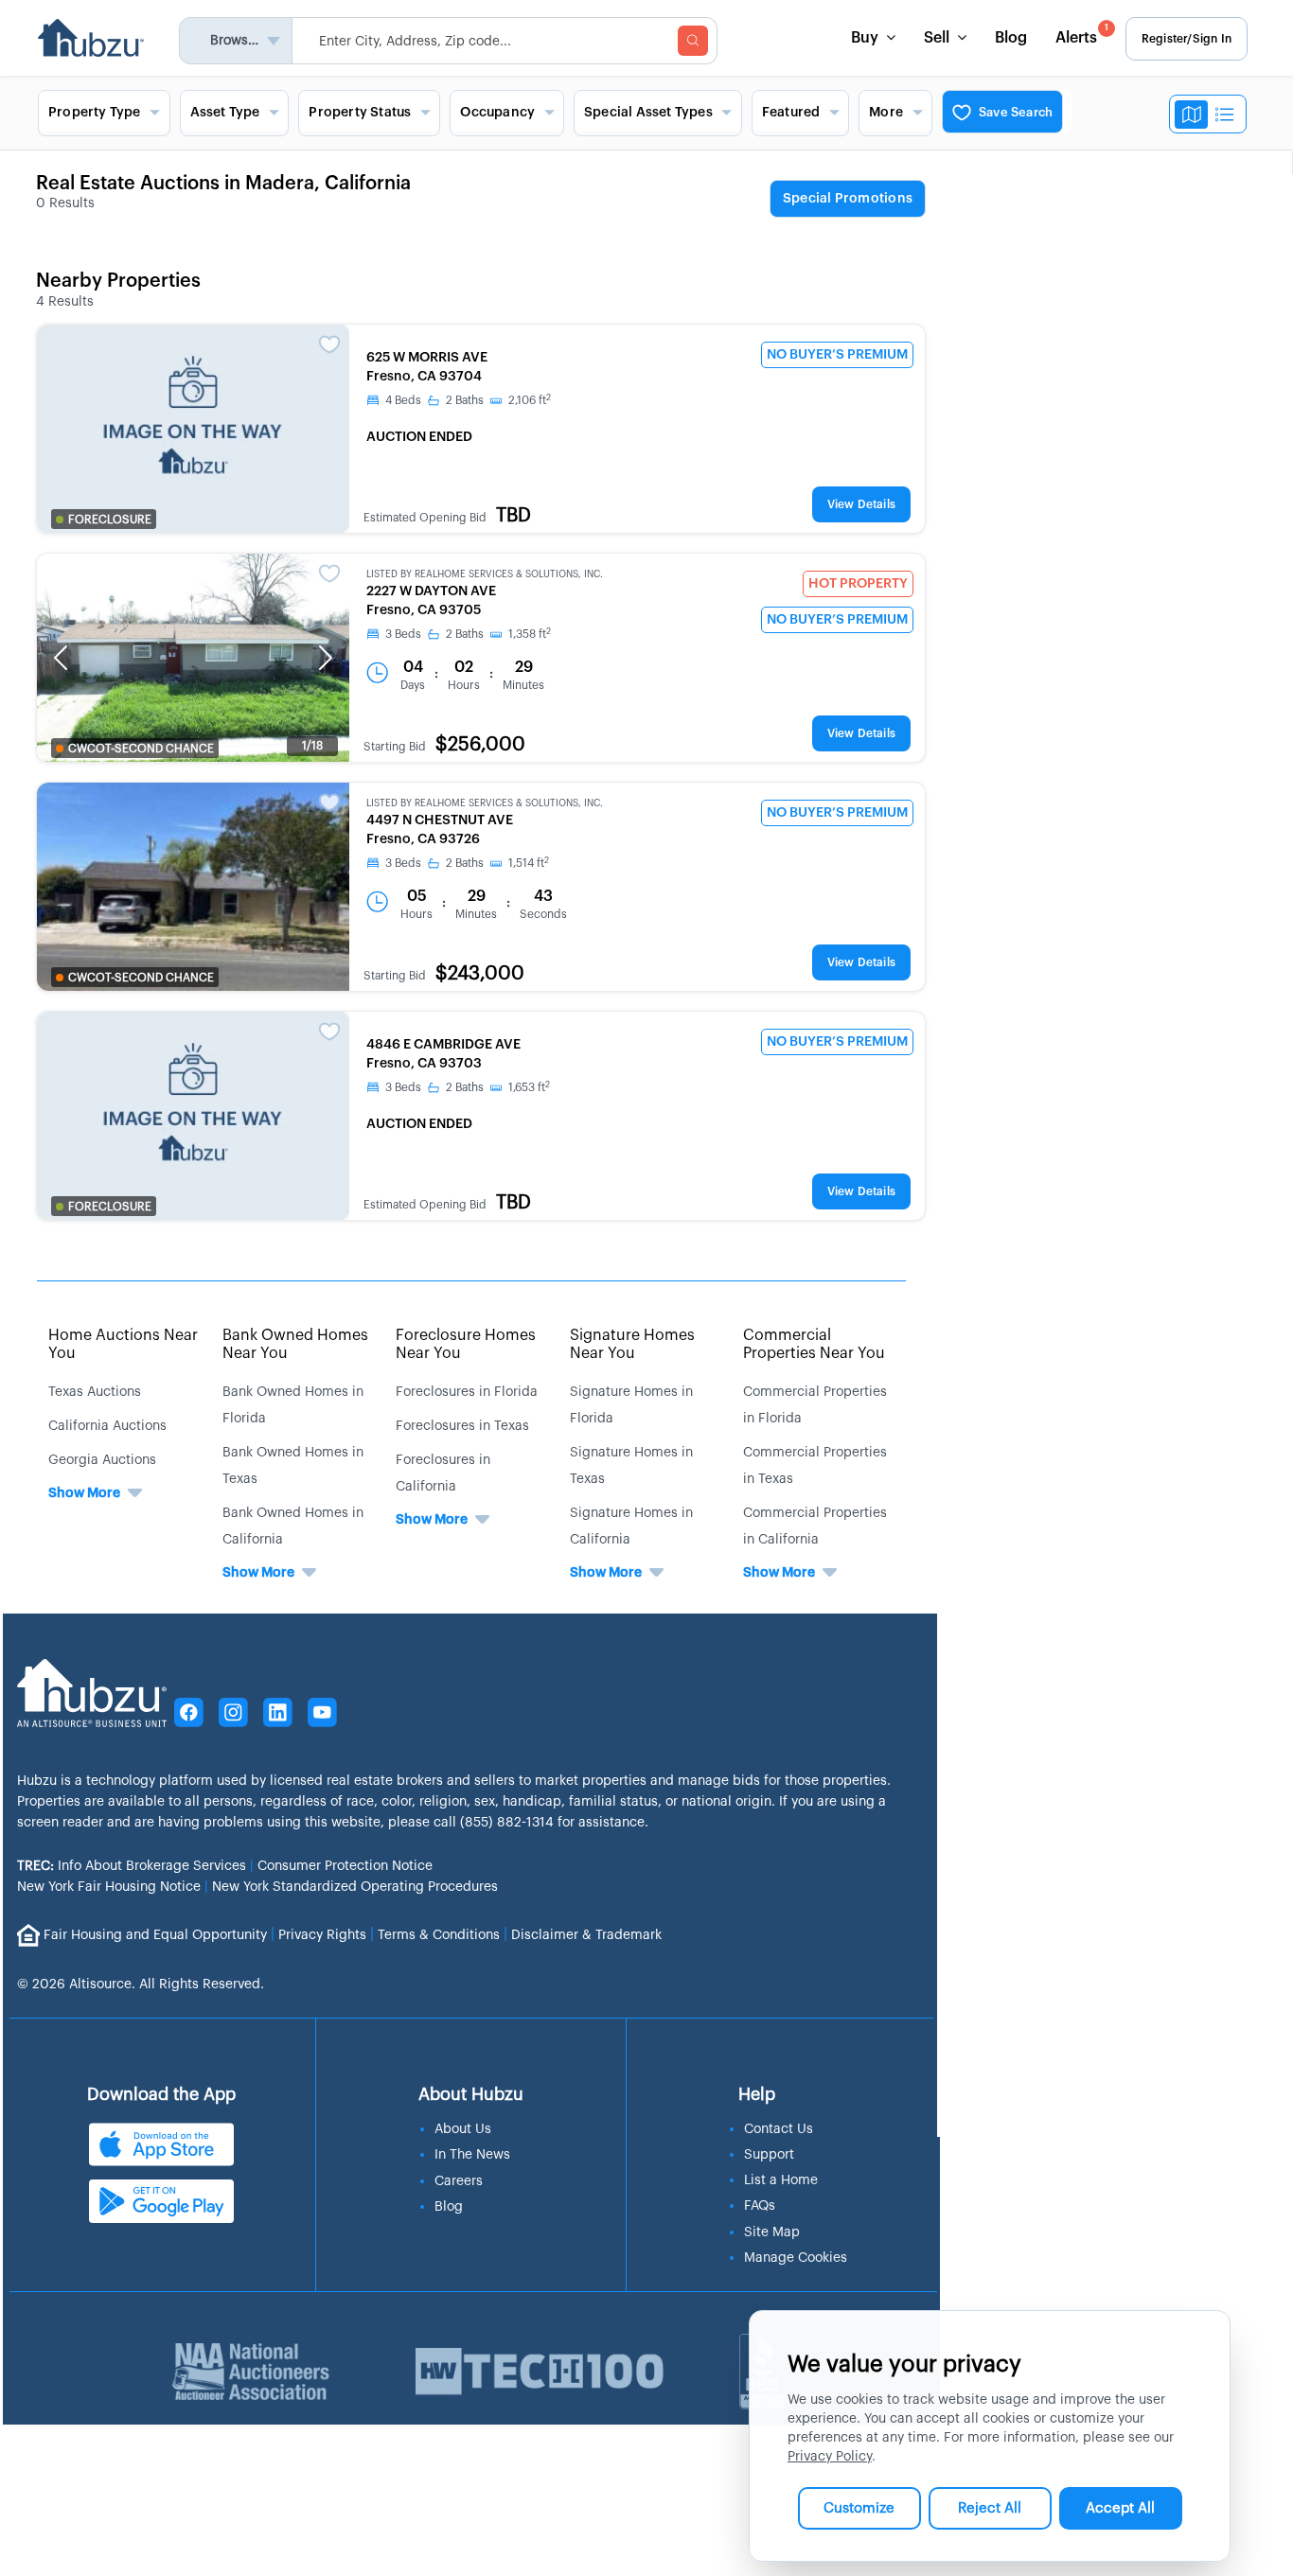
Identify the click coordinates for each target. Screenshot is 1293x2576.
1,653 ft (529, 1087)
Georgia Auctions (102, 1460)
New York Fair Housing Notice (109, 1887)
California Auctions (107, 1426)
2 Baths (465, 400)
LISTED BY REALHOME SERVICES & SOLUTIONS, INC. (485, 574)
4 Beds (403, 400)
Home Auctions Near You (123, 1344)
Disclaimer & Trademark (586, 1934)
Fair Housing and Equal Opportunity (155, 1934)
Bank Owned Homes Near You (295, 1344)
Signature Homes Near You (632, 1344)
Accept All (1120, 2508)
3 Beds (403, 634)
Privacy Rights (322, 1934)
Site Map (772, 2232)
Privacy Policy (830, 2457)
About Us (463, 2129)
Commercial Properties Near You (814, 1344)
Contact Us (779, 2129)
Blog (1011, 38)
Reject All (990, 2508)
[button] (61, 658)
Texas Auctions (95, 1392)
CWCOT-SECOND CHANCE (141, 749)
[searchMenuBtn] (693, 41)
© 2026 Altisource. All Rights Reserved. (141, 1985)
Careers (459, 2181)
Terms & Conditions (439, 1934)
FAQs (760, 2206)
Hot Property (858, 584)
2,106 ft (530, 400)
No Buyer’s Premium (837, 355)
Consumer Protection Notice (345, 1866)
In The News (472, 2155)
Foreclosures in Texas (462, 1426)
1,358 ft (530, 634)
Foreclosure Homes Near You (466, 1344)
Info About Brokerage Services (132, 1866)
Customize (859, 2508)
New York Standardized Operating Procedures (355, 1887)
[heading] (848, 200)
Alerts (1082, 35)
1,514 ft (529, 863)
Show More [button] (84, 1493)
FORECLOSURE (110, 520)
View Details (861, 504)
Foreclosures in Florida (467, 1392)
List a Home (781, 2180)
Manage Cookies (796, 2258)
